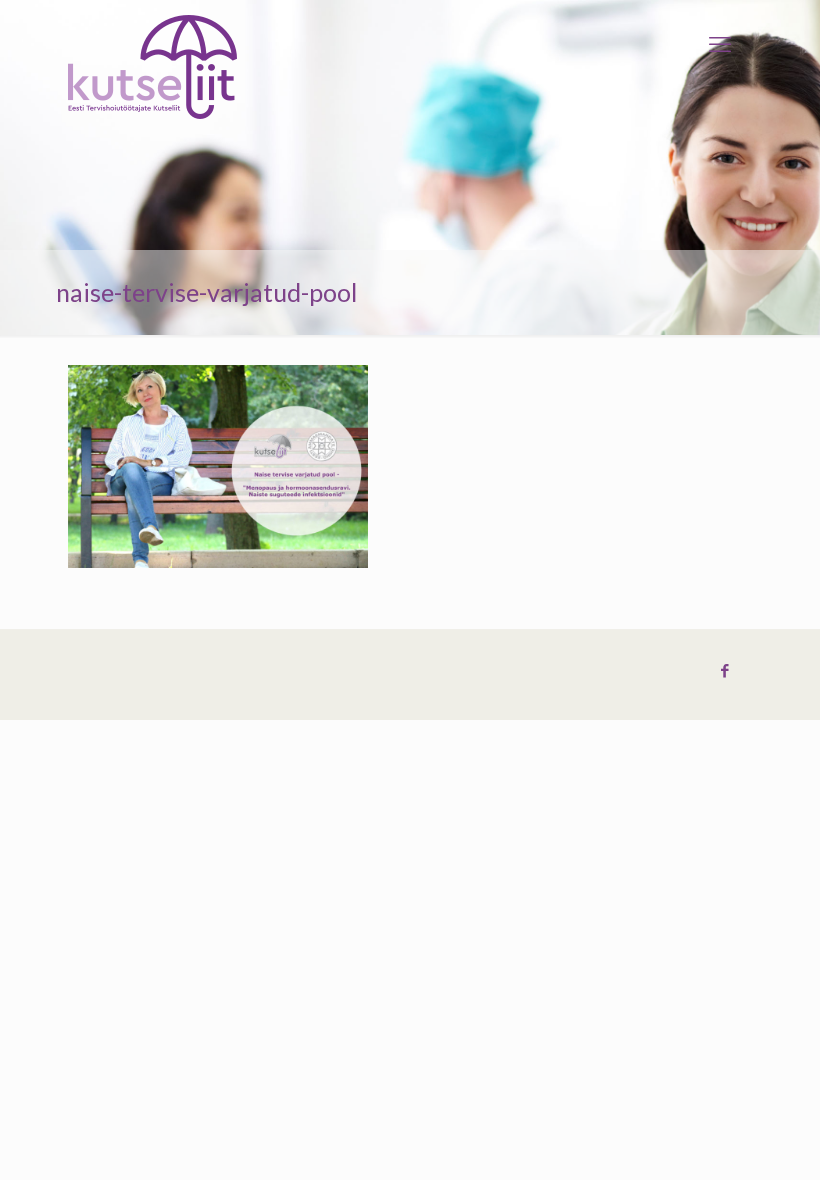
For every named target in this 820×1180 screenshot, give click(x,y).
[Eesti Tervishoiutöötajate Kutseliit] (152, 67)
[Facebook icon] (724, 671)
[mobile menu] (720, 45)
